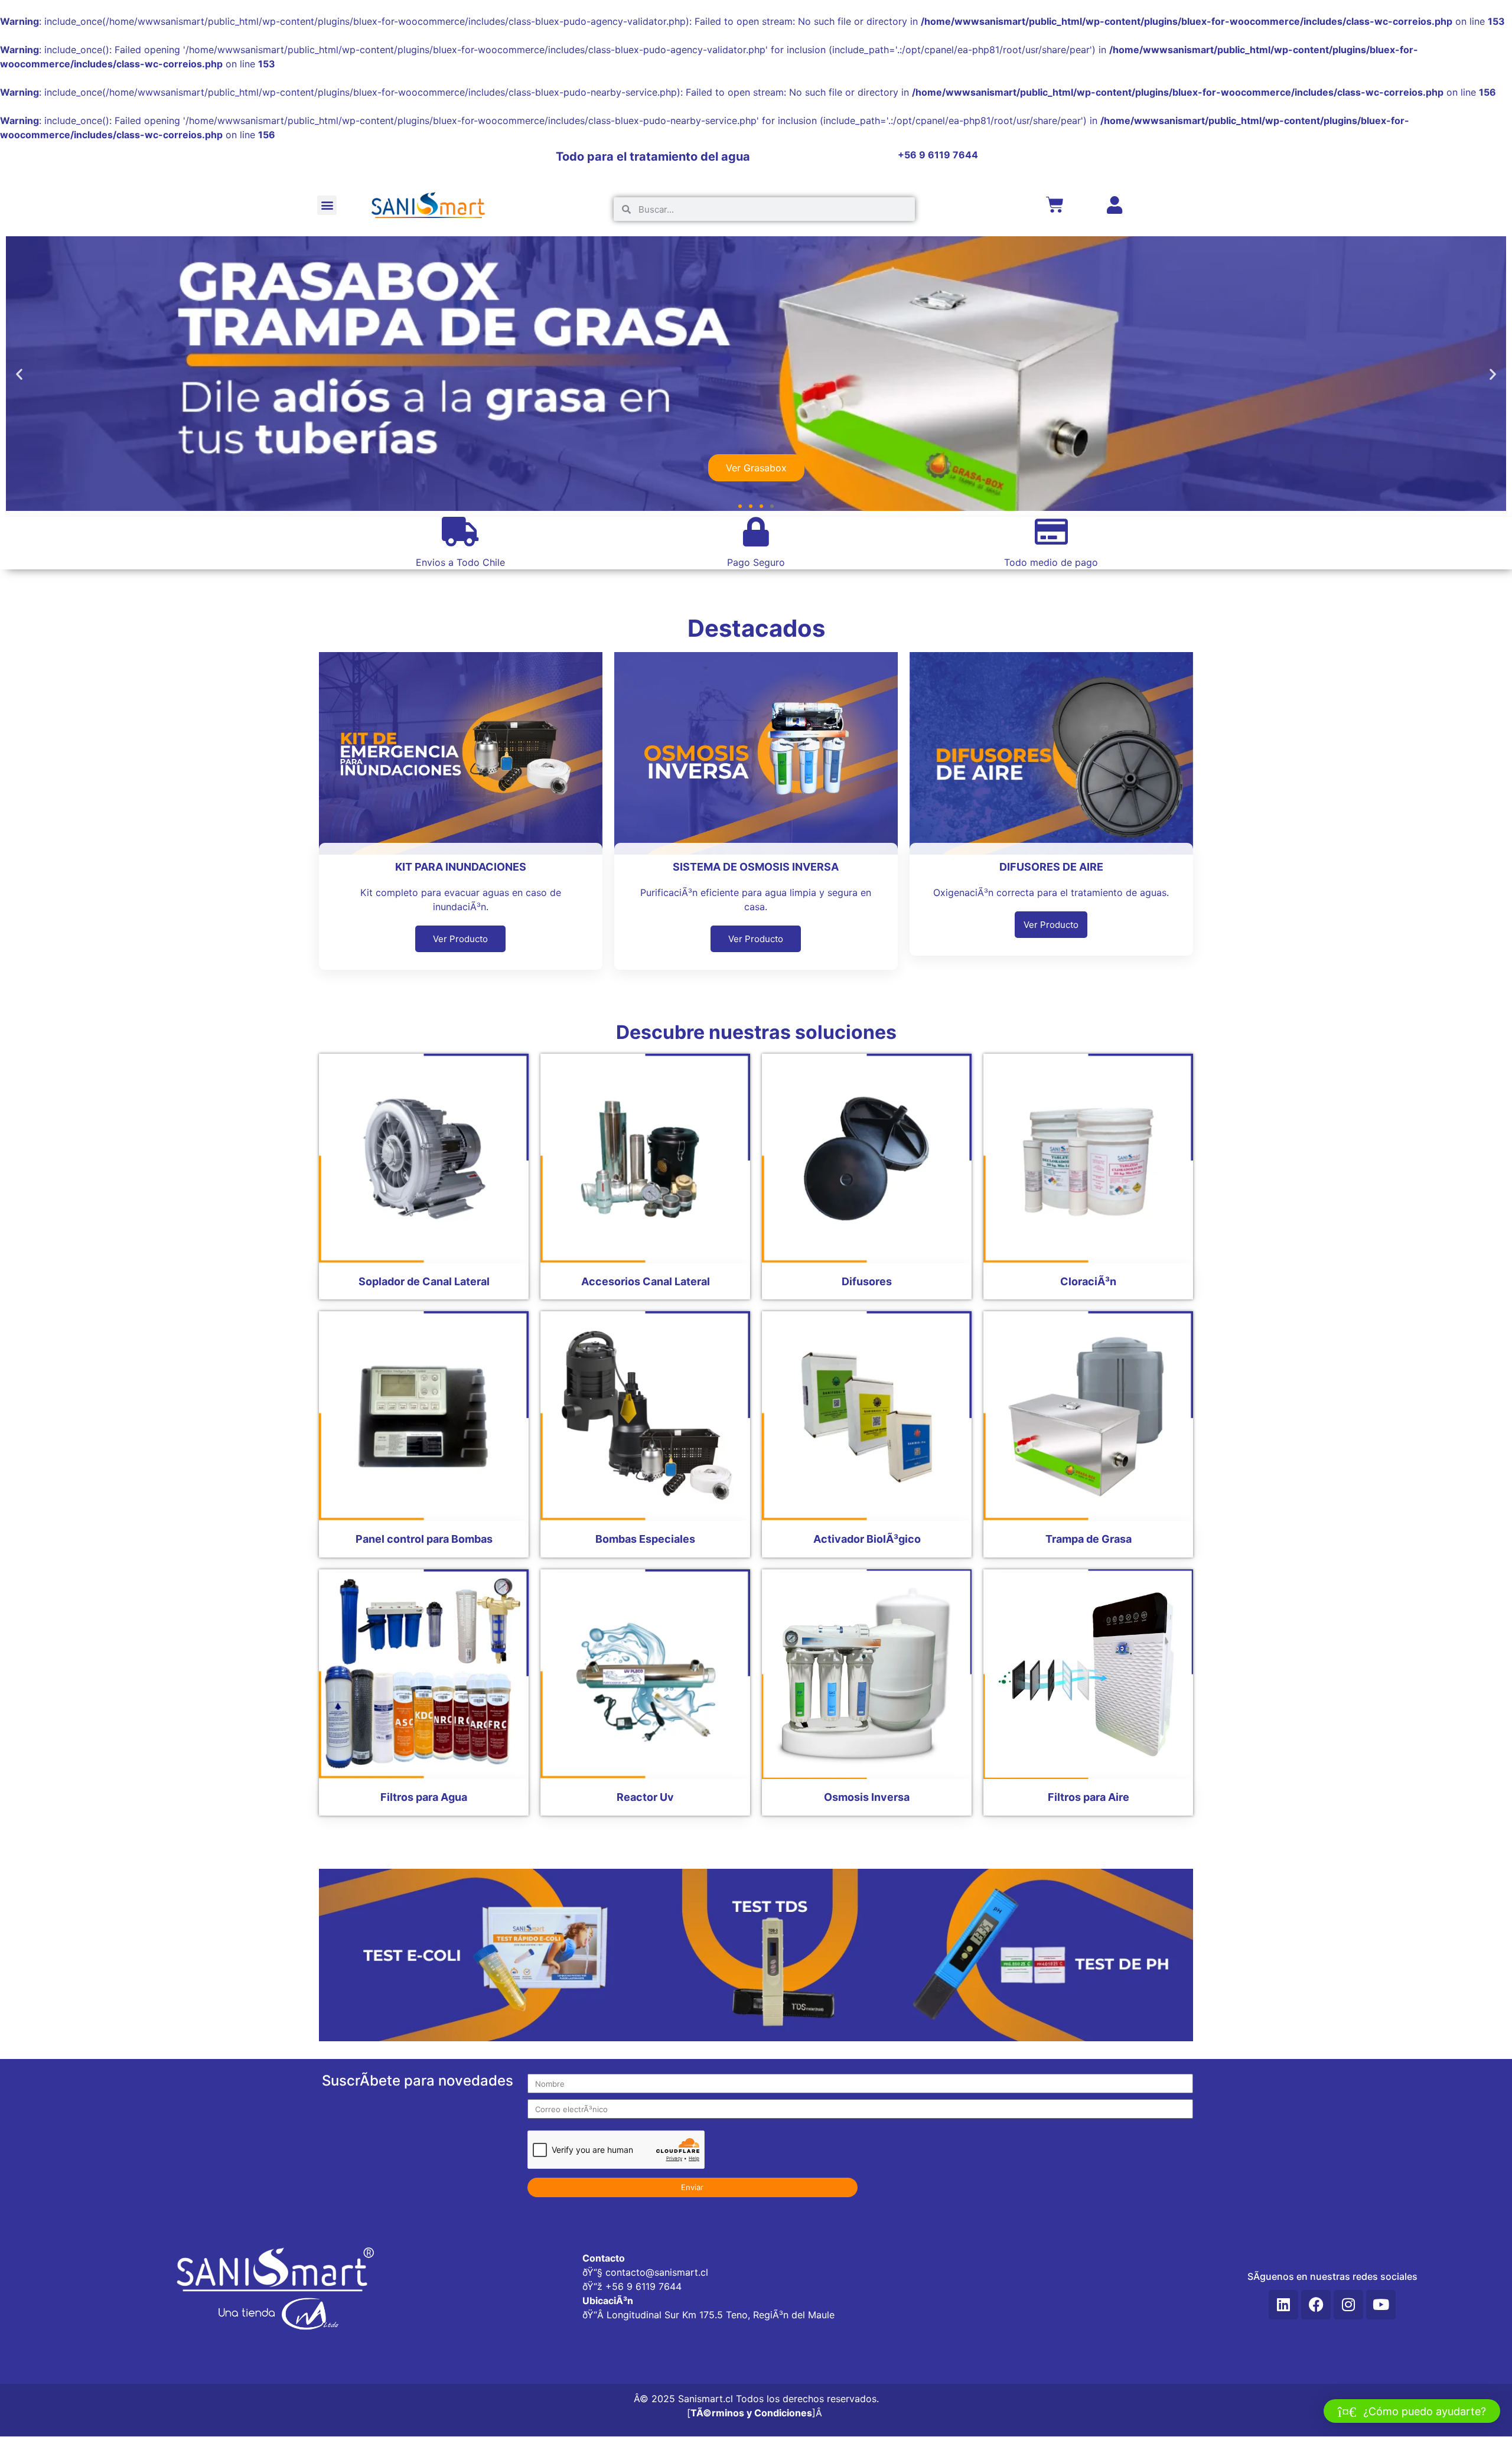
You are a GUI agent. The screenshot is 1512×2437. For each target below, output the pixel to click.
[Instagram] (1348, 2305)
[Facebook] (1316, 2305)
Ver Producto (460, 939)
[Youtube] (1381, 2305)
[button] (327, 205)
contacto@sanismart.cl (657, 2272)
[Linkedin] (1283, 2305)
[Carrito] (1055, 205)
